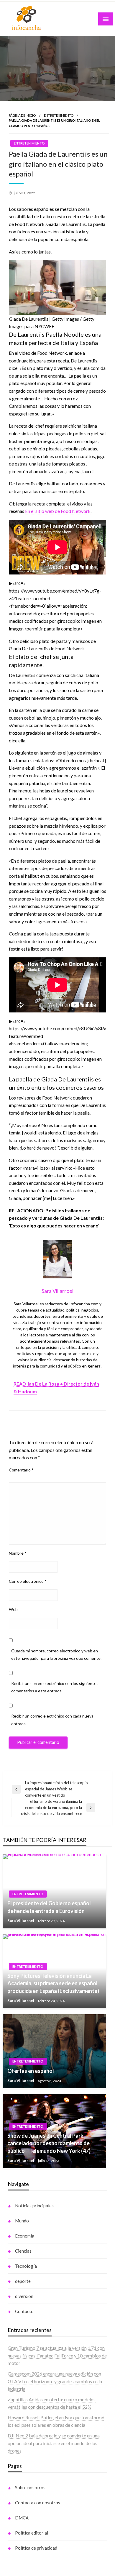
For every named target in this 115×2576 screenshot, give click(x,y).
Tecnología (26, 2266)
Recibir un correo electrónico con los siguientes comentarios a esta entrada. (55, 1687)
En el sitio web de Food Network (58, 511)
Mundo (22, 2221)
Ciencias (23, 2251)
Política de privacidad (36, 2548)
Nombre (18, 1553)
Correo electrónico (28, 1581)
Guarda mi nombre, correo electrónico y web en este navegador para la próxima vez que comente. (56, 1654)
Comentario (21, 1470)
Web (13, 1609)
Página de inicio (22, 115)
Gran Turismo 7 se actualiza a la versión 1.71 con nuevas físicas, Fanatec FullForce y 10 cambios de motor (57, 2355)
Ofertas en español (31, 2071)
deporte (23, 2281)
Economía (25, 2236)
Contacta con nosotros (38, 2503)
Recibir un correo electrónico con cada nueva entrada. (52, 1720)
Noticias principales (34, 2206)
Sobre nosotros (30, 2487)
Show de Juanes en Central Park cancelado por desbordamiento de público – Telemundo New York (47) (49, 2143)
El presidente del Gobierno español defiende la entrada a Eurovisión (49, 1907)
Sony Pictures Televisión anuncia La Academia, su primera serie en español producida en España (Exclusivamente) (53, 1983)
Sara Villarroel (21, 1921)
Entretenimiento (59, 115)
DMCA (22, 2518)
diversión (24, 2296)
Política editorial (32, 2533)
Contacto (24, 2311)
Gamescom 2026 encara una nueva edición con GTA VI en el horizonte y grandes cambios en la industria (55, 2381)
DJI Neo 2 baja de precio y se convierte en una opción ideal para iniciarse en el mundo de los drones (54, 2443)
